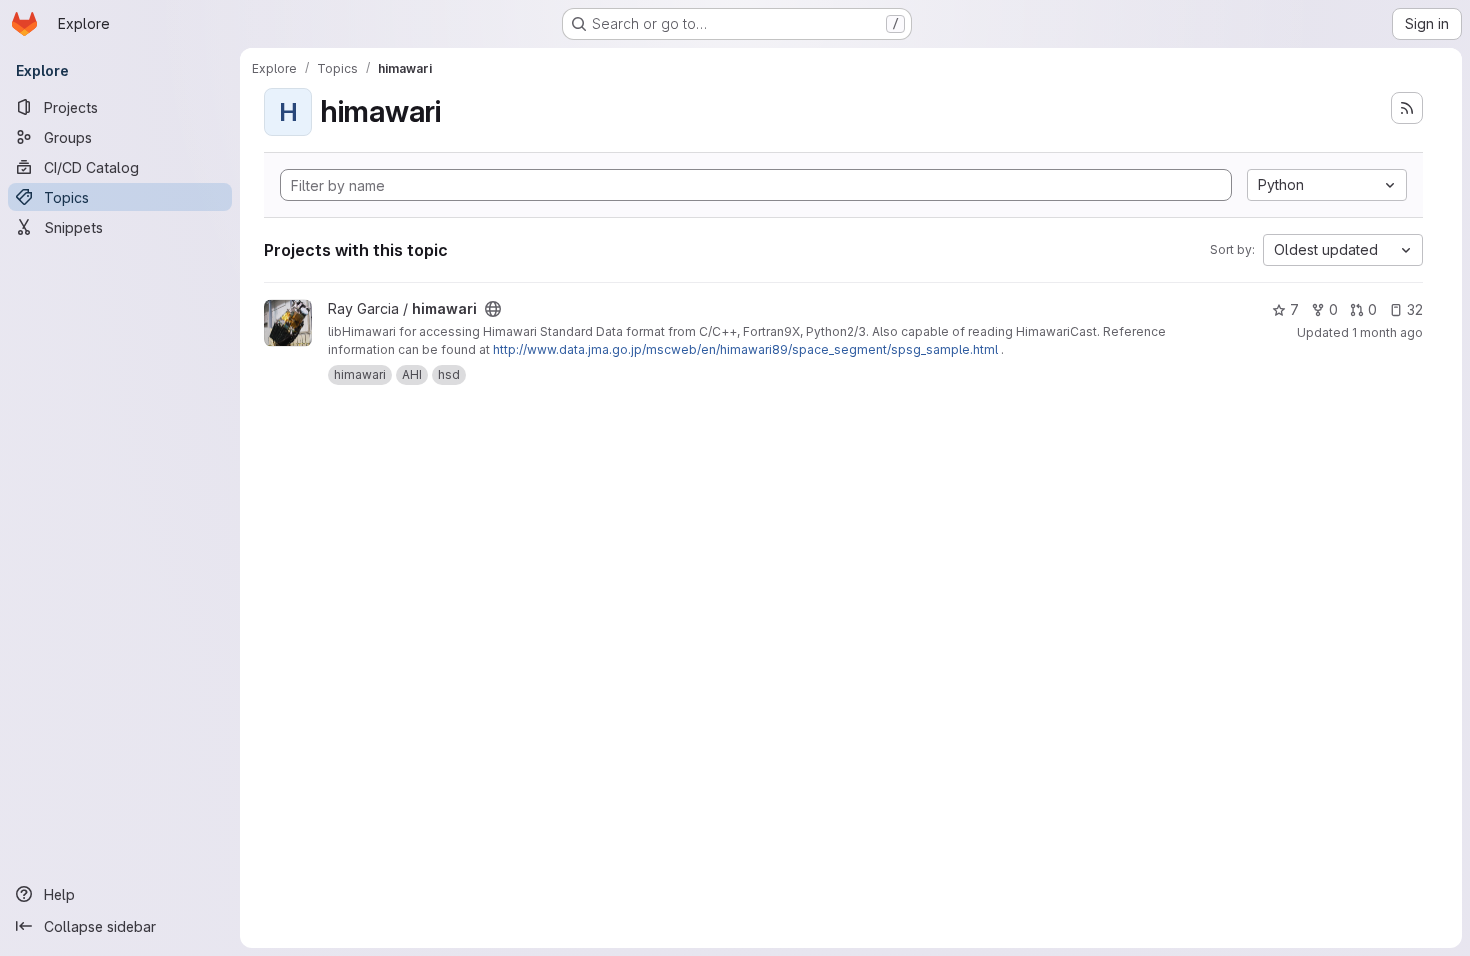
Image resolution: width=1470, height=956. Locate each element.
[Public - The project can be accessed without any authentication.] (493, 309)
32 (1415, 309)
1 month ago (1387, 332)
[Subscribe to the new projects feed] (1407, 108)
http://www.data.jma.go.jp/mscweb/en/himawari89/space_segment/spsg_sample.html (745, 349)
